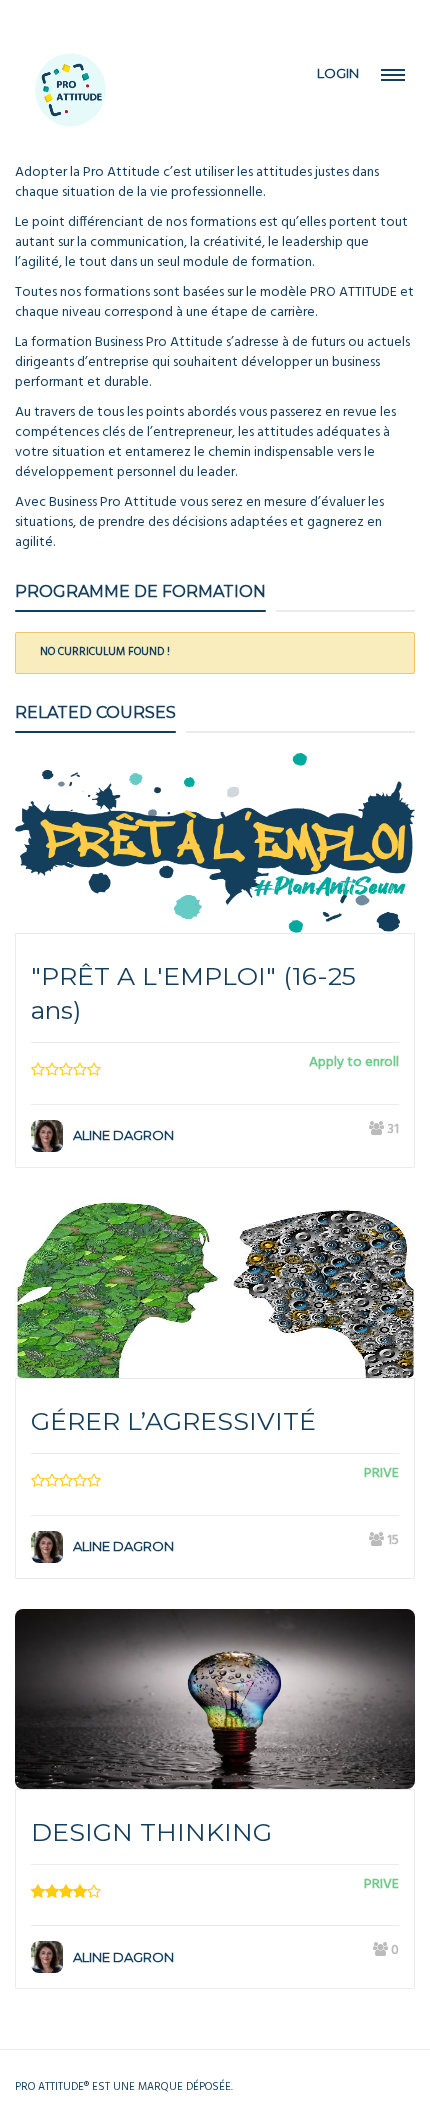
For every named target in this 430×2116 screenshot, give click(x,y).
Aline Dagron (123, 1135)
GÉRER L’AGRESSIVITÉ (173, 1421)
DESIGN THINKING (151, 1832)
